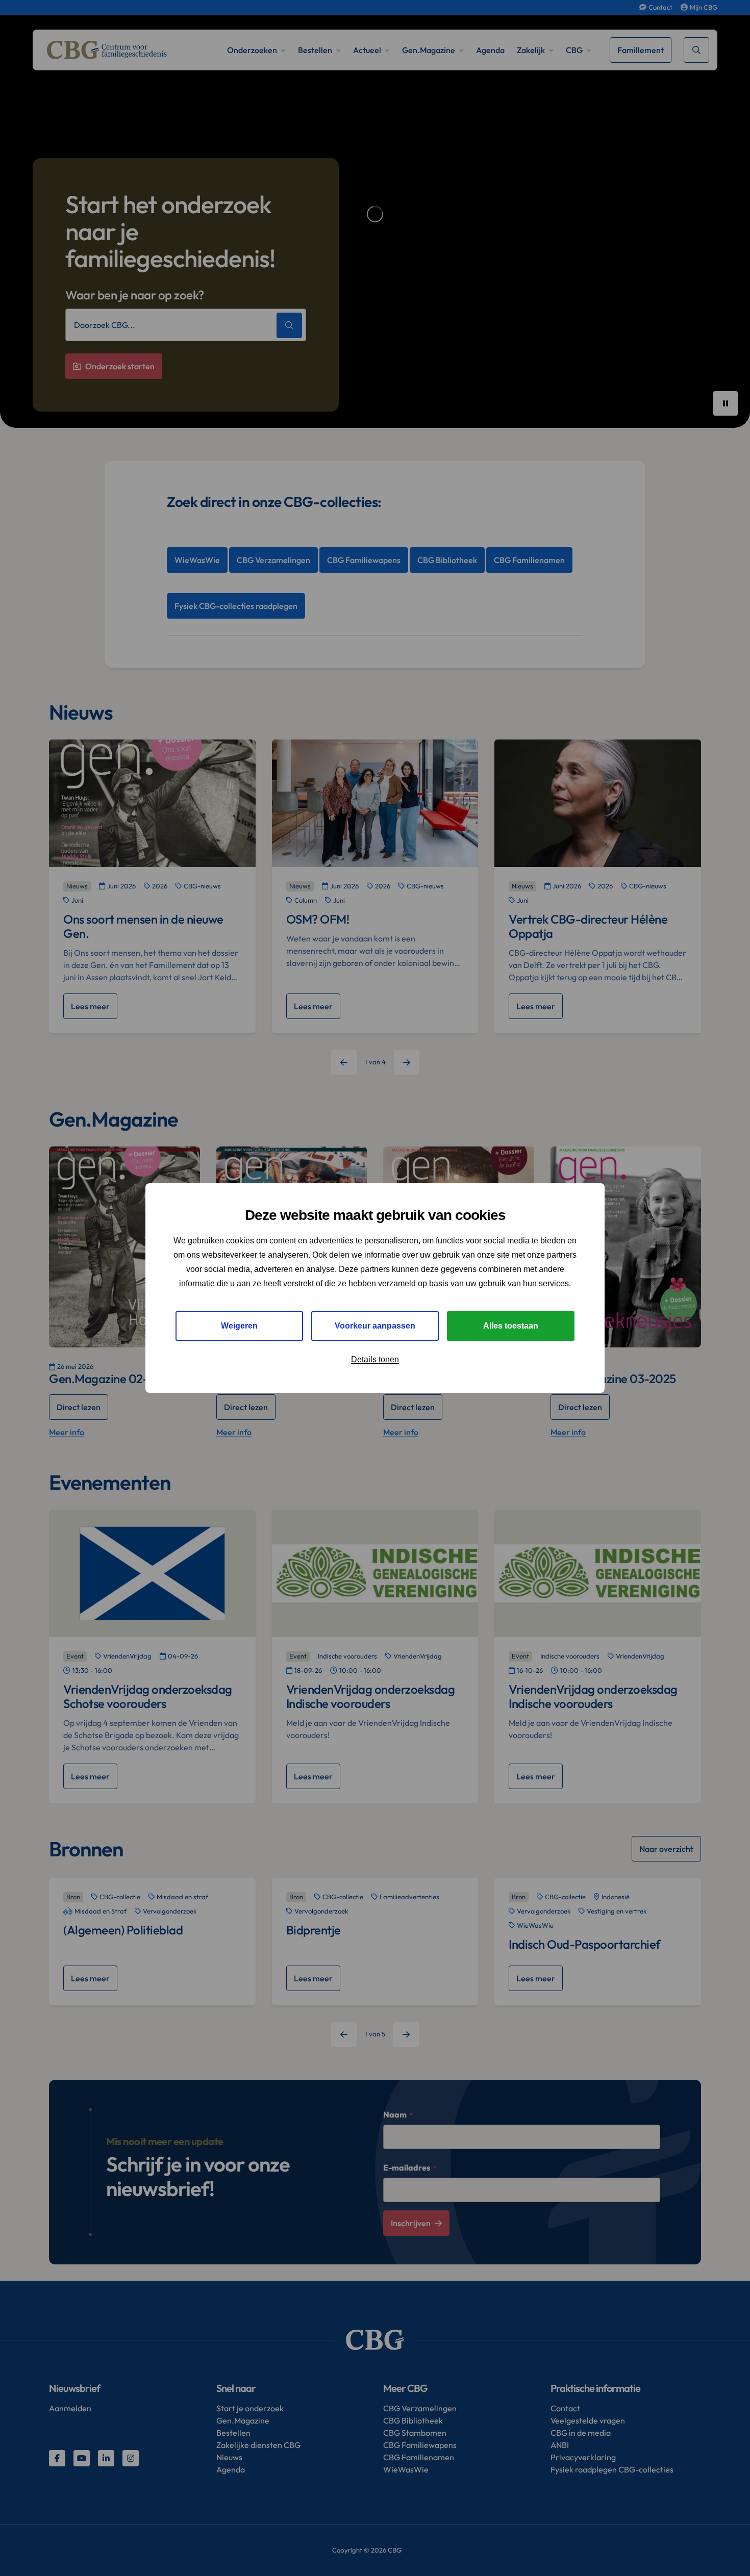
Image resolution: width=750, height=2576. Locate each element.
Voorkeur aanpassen (375, 1326)
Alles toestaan (511, 1326)
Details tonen (375, 1359)
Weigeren (239, 1326)
